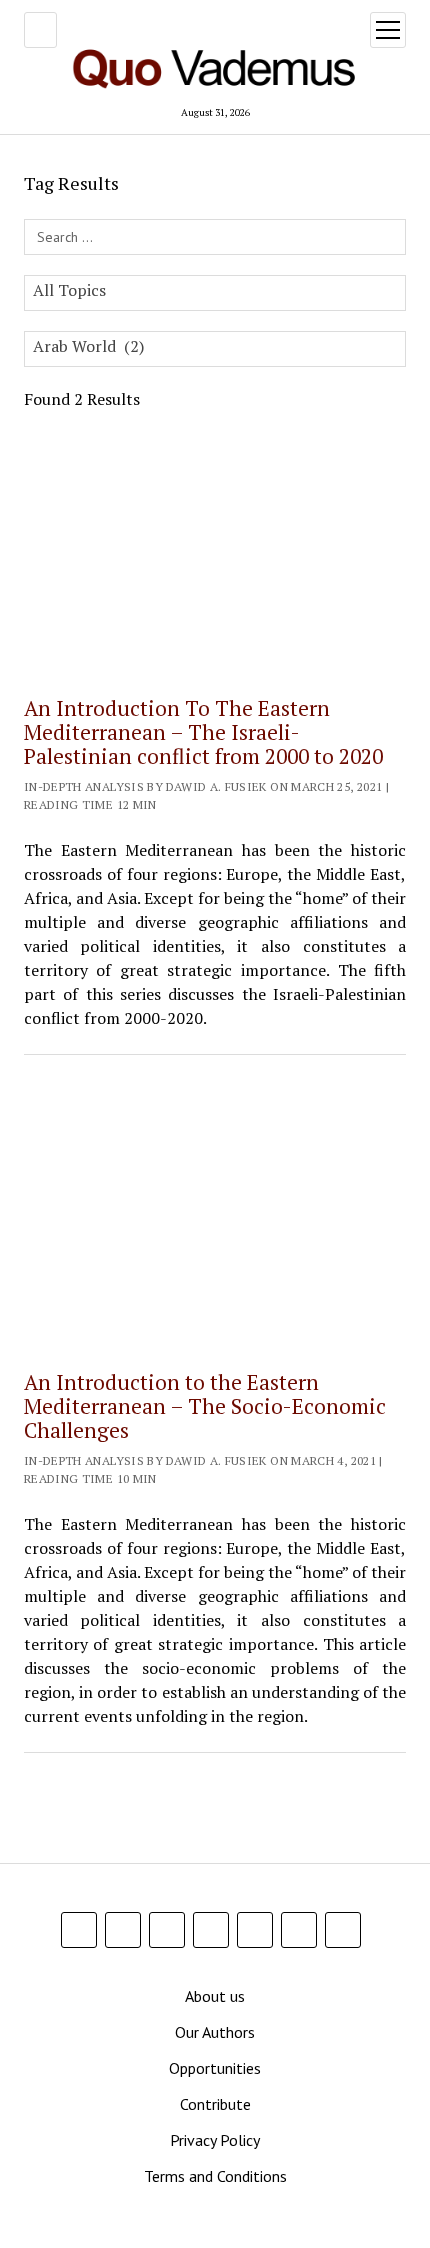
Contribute (215, 2104)
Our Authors (215, 2032)
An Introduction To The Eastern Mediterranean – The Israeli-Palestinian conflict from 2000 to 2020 (203, 732)
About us (215, 1996)
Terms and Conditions (215, 2176)
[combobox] (215, 293)
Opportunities (215, 2068)
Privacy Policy (215, 2140)
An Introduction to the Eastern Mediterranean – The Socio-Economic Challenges (205, 1406)
